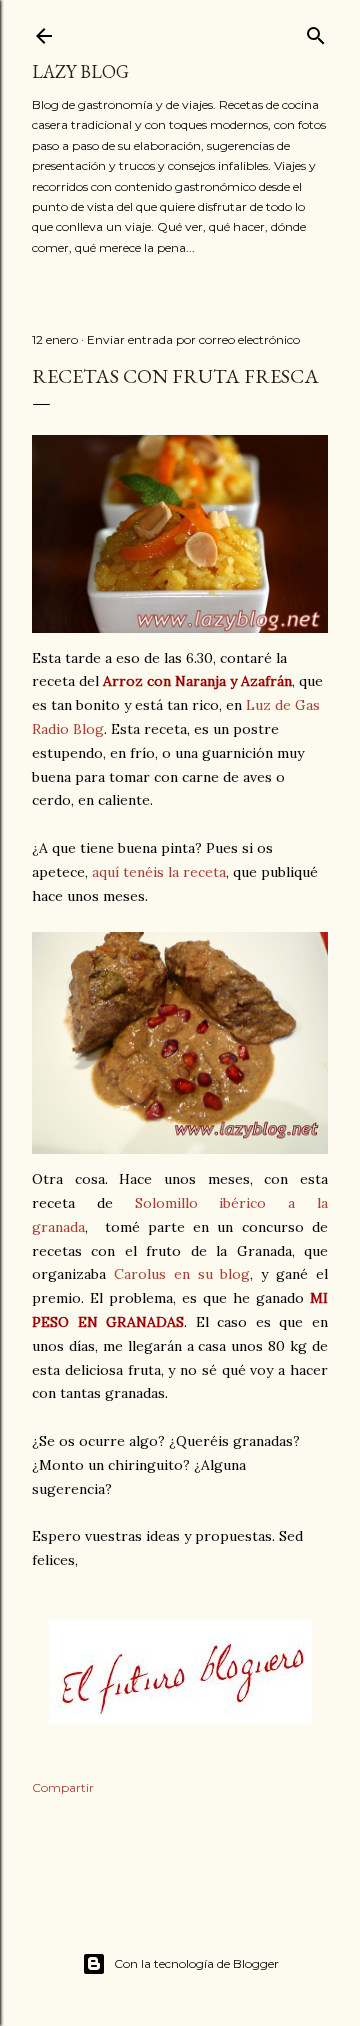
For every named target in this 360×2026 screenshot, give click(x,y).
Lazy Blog (80, 71)
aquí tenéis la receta (159, 872)
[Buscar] (316, 31)
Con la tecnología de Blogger (196, 1963)
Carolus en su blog (182, 1274)
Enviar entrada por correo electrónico (193, 339)
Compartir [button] (63, 1787)
